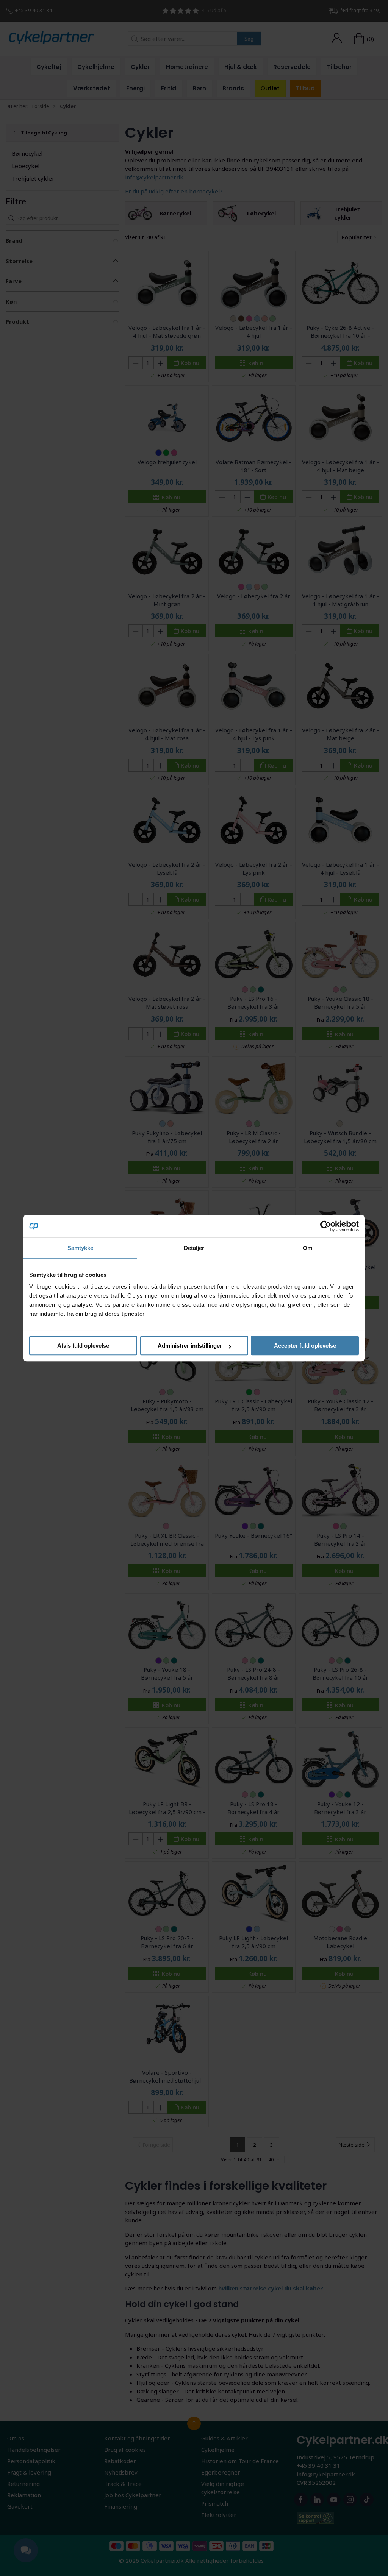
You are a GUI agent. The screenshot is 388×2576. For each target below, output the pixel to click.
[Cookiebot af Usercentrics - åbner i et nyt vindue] (326, 1226)
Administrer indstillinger (190, 1346)
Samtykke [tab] (81, 1248)
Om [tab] (307, 1248)
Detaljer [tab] (194, 1248)
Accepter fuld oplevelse (305, 1346)
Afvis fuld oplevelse (83, 1346)
